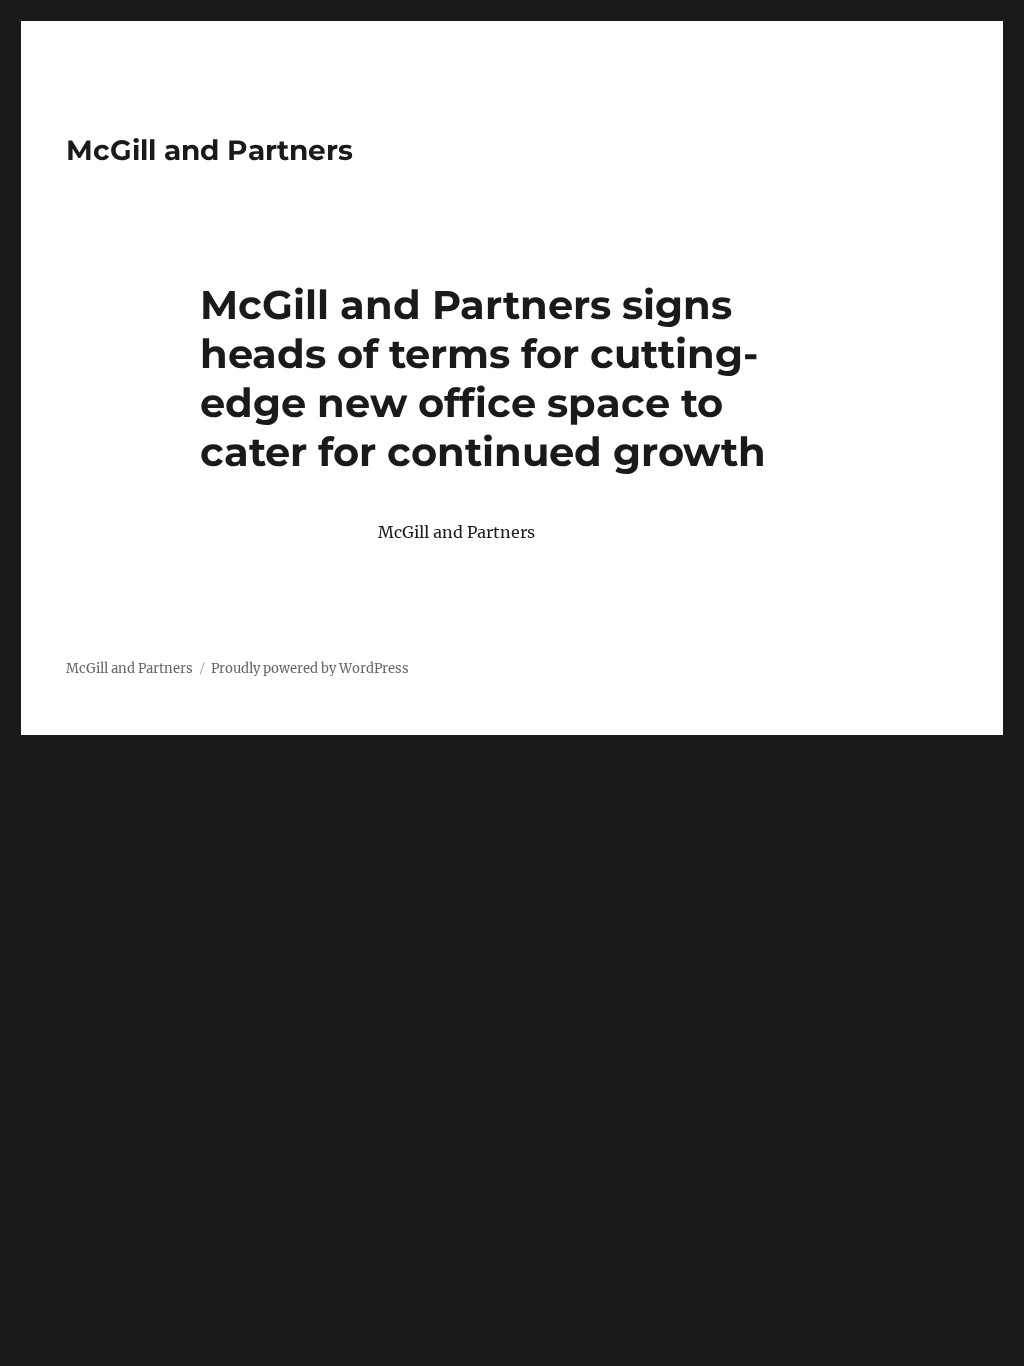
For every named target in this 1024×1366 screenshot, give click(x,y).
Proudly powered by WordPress (310, 668)
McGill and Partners (209, 150)
